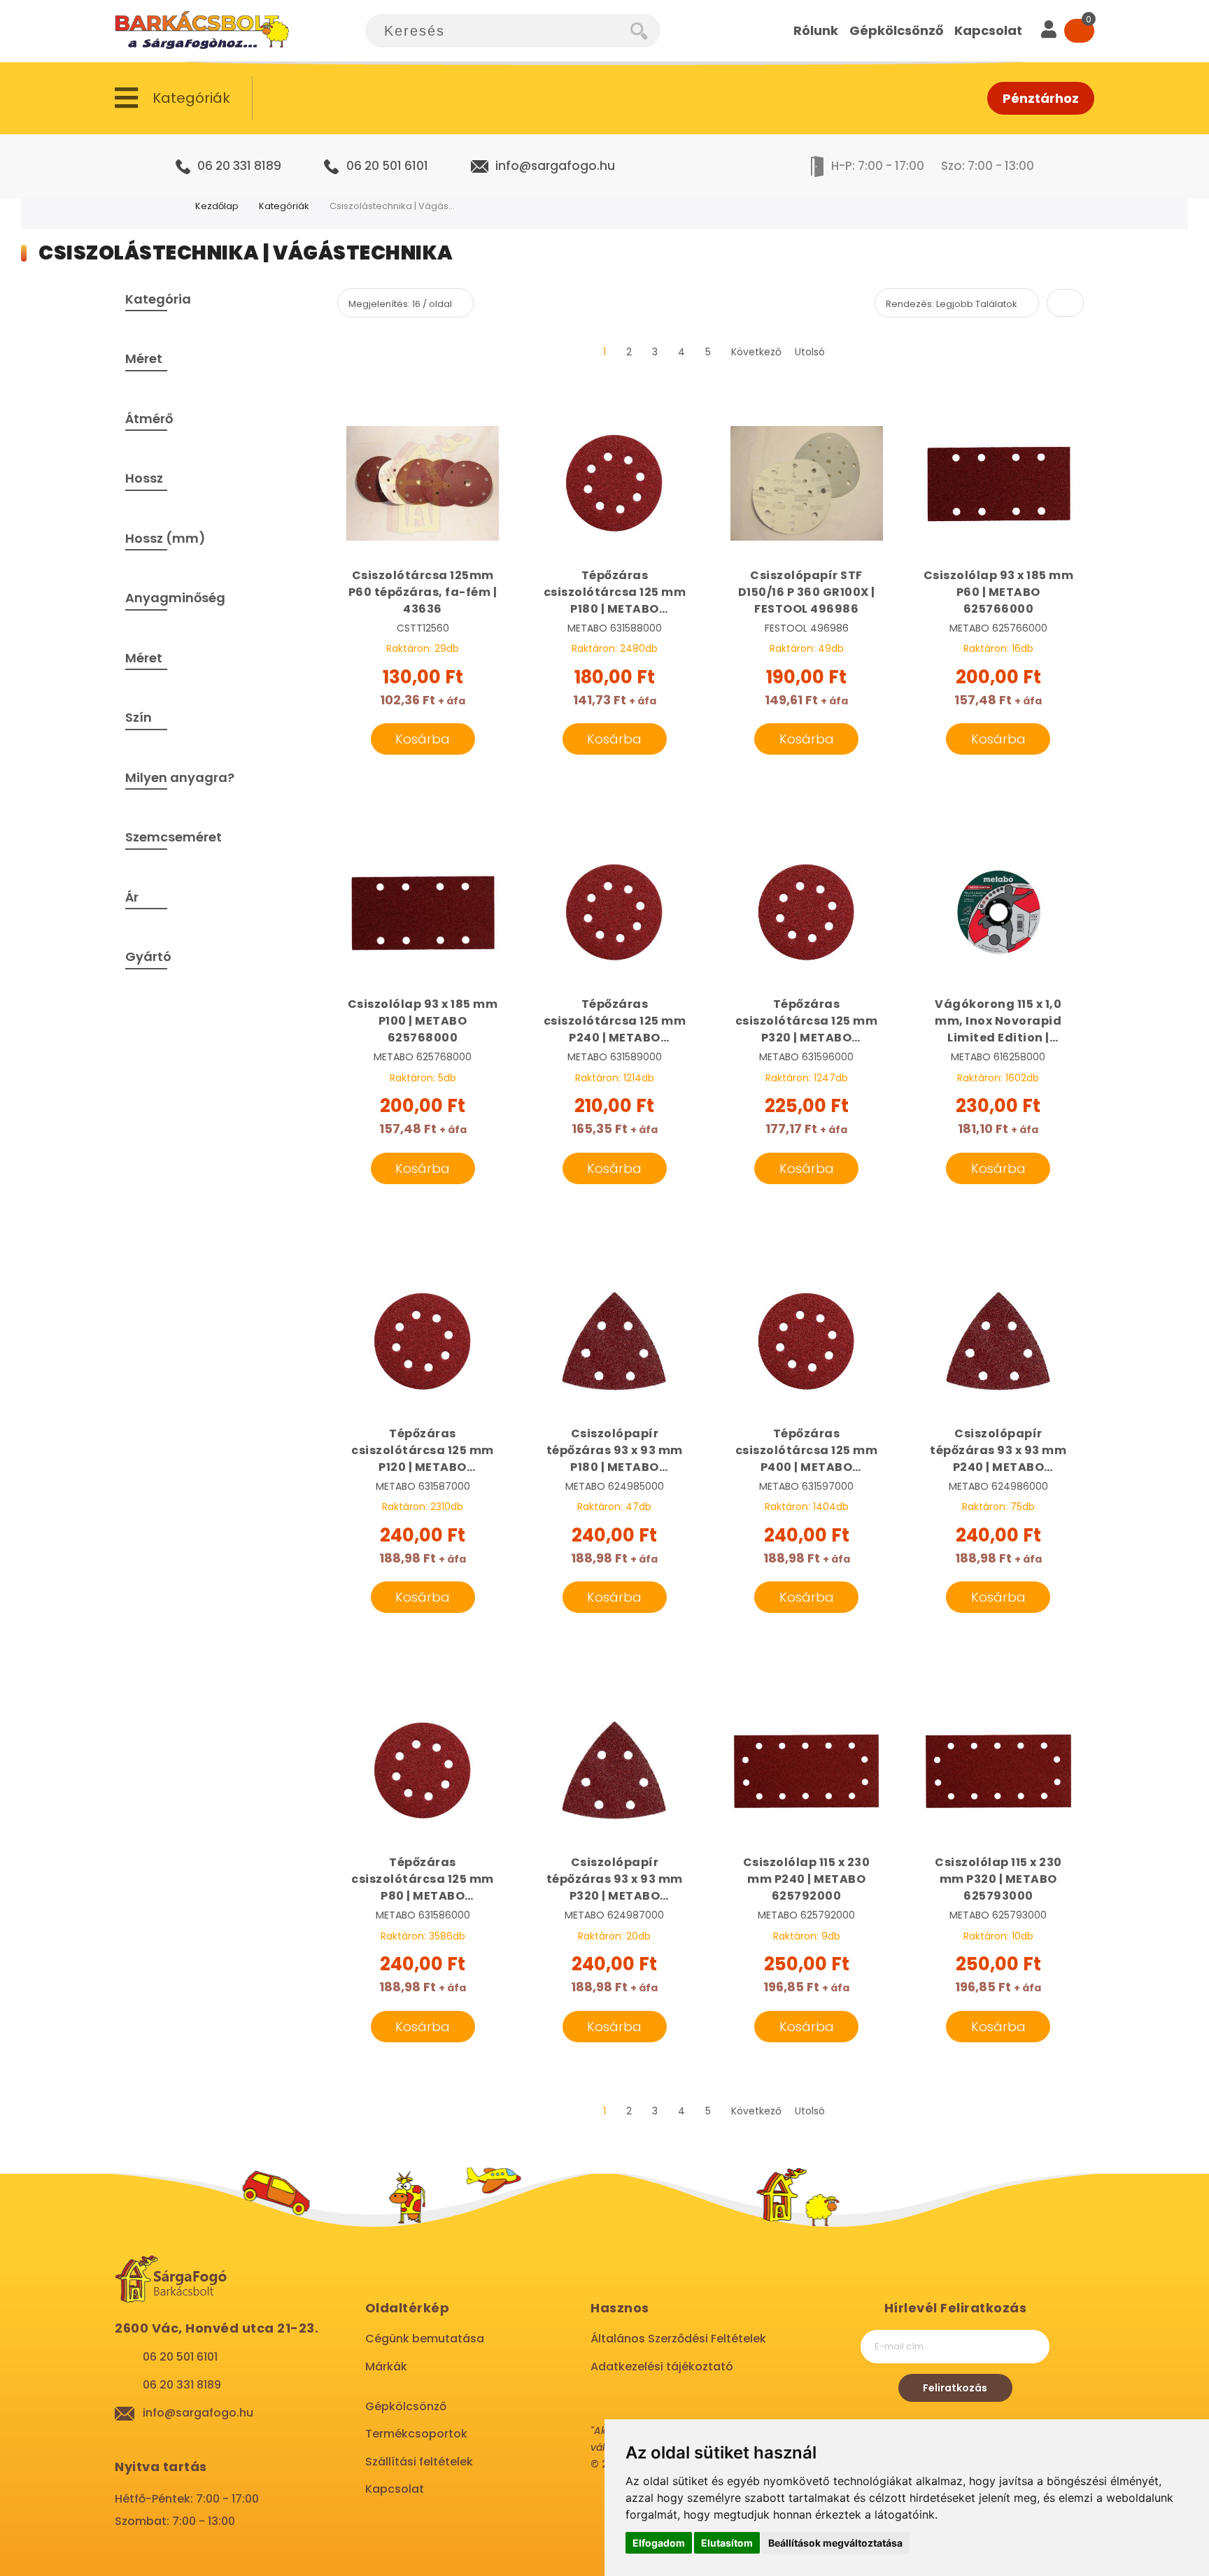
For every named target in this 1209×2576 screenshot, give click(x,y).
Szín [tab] (139, 717)
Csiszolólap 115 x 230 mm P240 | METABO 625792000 (807, 1879)
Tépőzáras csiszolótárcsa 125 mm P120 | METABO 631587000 (423, 1451)
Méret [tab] (144, 358)
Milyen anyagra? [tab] (180, 777)
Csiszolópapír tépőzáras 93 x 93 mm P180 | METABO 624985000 (615, 1451)
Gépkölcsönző (406, 2406)
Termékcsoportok (416, 2434)
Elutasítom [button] (727, 2543)
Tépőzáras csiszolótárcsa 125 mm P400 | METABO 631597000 (807, 1451)
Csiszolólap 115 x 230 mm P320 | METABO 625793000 (998, 1879)
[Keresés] (645, 31)
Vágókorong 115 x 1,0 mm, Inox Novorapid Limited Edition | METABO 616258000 (998, 1021)
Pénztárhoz (1041, 98)
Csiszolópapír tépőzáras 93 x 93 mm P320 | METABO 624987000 (615, 1879)
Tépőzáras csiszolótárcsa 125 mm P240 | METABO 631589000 (615, 1021)
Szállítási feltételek (419, 2462)
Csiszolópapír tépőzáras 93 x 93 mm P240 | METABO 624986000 (998, 1451)
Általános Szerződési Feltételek (678, 2339)
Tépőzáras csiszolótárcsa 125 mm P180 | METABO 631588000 (615, 592)
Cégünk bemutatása (425, 2339)
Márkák (386, 2367)
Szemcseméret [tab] (174, 837)
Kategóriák (284, 206)
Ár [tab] (132, 897)
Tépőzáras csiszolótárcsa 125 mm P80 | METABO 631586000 (423, 1879)
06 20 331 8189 (239, 166)
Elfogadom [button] (659, 2543)
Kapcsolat (395, 2489)
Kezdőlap (217, 206)
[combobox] (498, 31)
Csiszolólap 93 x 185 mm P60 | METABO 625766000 (999, 592)
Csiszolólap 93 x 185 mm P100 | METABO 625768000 (423, 1021)
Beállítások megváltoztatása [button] (835, 2543)
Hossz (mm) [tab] (165, 538)
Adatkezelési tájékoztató (662, 2367)
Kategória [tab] (158, 299)
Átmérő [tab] (149, 419)
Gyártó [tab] (148, 956)
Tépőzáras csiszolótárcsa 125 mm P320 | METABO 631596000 (807, 1021)
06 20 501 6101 (387, 166)
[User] (1049, 31)
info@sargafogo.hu (555, 166)
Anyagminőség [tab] (175, 598)
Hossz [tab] (144, 478)
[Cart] (1079, 31)
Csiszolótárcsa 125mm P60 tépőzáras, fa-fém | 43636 (423, 592)
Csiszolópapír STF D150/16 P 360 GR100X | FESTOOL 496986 (807, 592)
